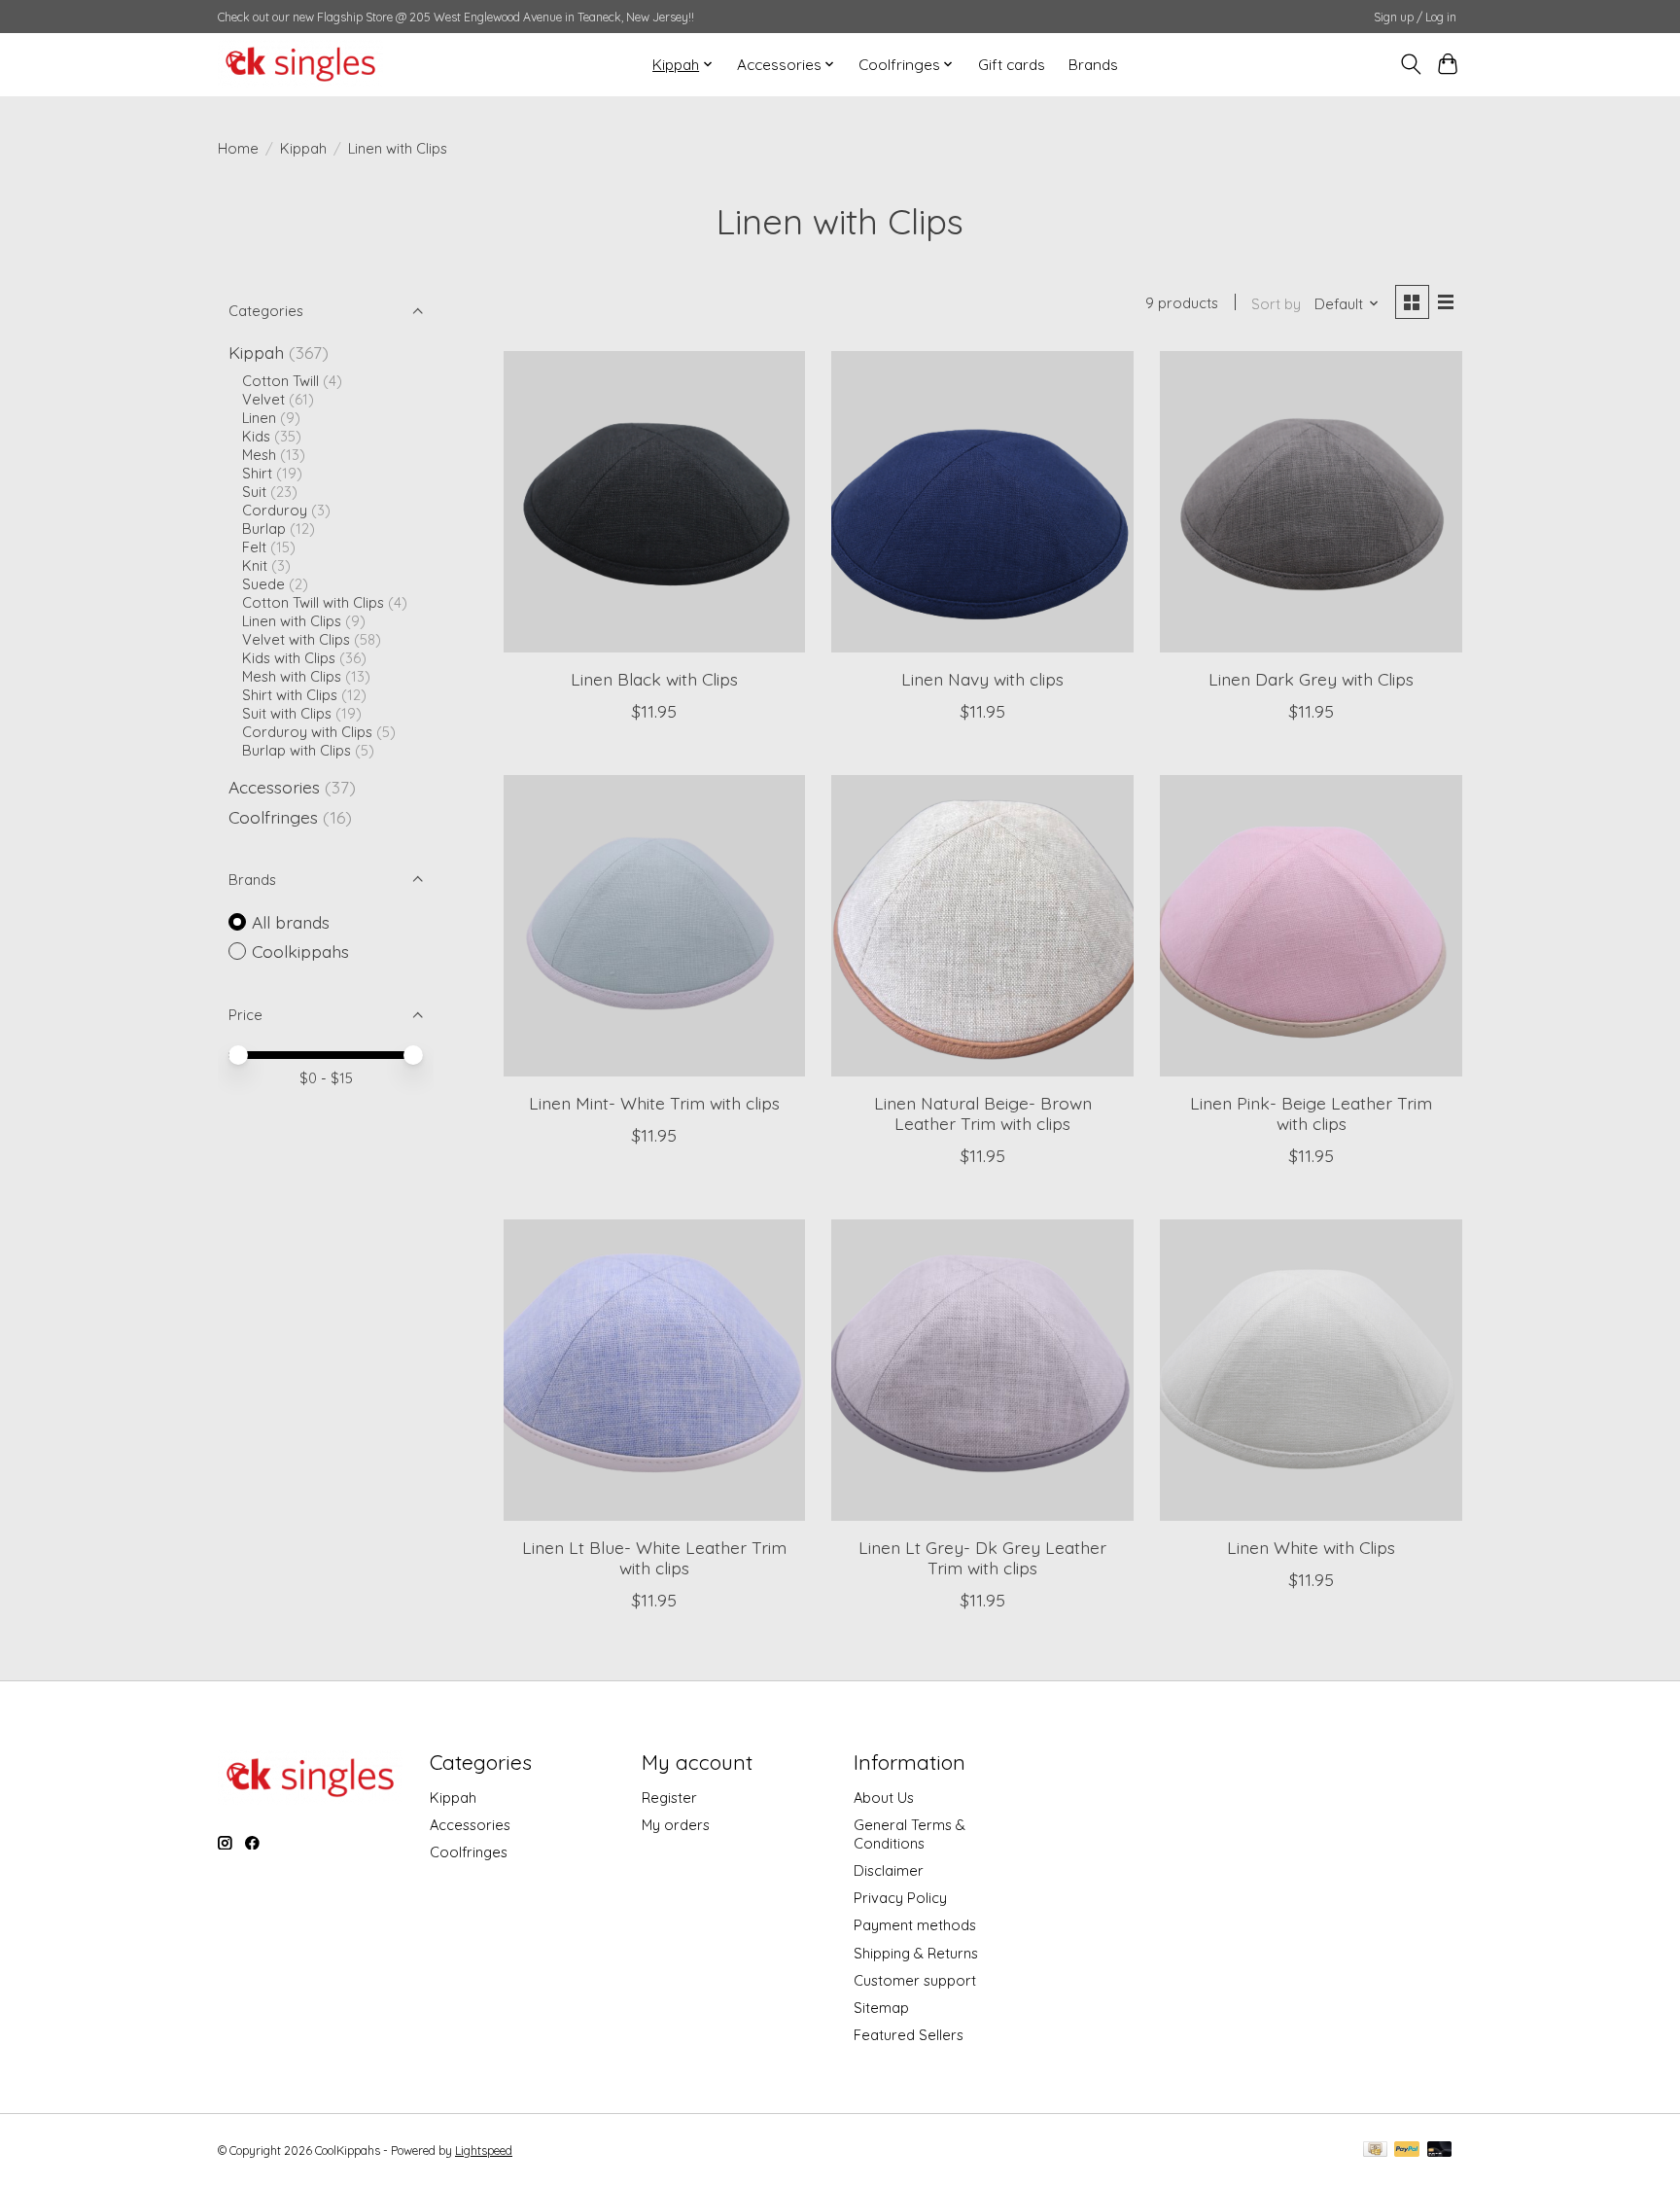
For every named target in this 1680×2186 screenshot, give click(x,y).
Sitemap (881, 2008)
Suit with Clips (287, 713)
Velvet (263, 399)
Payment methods (915, 1925)
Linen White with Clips (1311, 1547)
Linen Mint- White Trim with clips (654, 1103)
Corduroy (275, 510)
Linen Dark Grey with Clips (1311, 679)
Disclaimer (889, 1870)
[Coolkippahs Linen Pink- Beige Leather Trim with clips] (1311, 926)
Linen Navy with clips (982, 679)
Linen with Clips (292, 621)
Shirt (257, 473)
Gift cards (1012, 65)
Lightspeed (484, 2151)
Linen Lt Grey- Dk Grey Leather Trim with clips (982, 1557)
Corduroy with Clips (307, 732)
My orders (676, 1825)
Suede (263, 584)
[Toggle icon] (1410, 64)
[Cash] (1375, 2151)
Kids (256, 436)
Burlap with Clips (297, 750)
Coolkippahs (300, 951)
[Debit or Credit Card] (1440, 2151)
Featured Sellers (909, 2035)
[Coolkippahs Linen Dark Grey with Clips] (1311, 502)
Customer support (915, 1980)
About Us (884, 1798)
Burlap (264, 529)
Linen (259, 418)
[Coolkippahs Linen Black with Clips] (654, 502)
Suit (254, 492)
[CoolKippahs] (300, 64)
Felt (254, 547)
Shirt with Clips (290, 695)
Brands (1093, 65)
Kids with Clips (289, 658)
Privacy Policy (900, 1898)
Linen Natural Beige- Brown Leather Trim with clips (983, 1113)
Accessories (274, 787)
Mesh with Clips (292, 676)
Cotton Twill (280, 381)
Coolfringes (273, 817)
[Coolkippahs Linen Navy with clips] (982, 502)
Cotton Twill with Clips (313, 602)
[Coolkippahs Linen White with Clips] (1311, 1370)
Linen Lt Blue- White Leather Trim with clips (654, 1557)
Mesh (259, 455)
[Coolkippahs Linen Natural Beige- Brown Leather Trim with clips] (982, 926)
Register (669, 1798)
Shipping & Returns (916, 1953)
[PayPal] (1407, 2151)
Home (238, 148)
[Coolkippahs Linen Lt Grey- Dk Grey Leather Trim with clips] (982, 1370)
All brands (291, 922)
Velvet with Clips (296, 639)
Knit (255, 565)
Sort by (1276, 304)
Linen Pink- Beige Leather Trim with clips (1311, 1113)
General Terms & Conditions (910, 1834)
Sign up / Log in (1415, 17)
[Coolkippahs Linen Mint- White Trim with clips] (654, 926)
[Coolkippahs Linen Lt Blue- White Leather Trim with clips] (654, 1370)
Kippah (303, 148)
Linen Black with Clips (654, 679)
